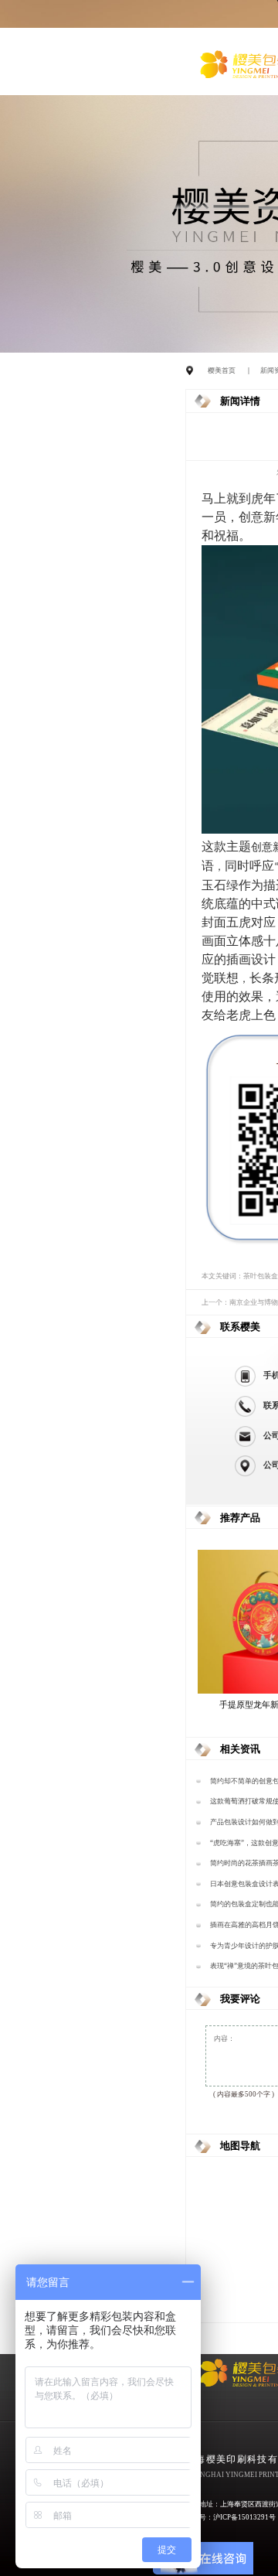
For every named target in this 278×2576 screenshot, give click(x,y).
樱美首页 (222, 370)
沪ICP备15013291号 (244, 2517)
